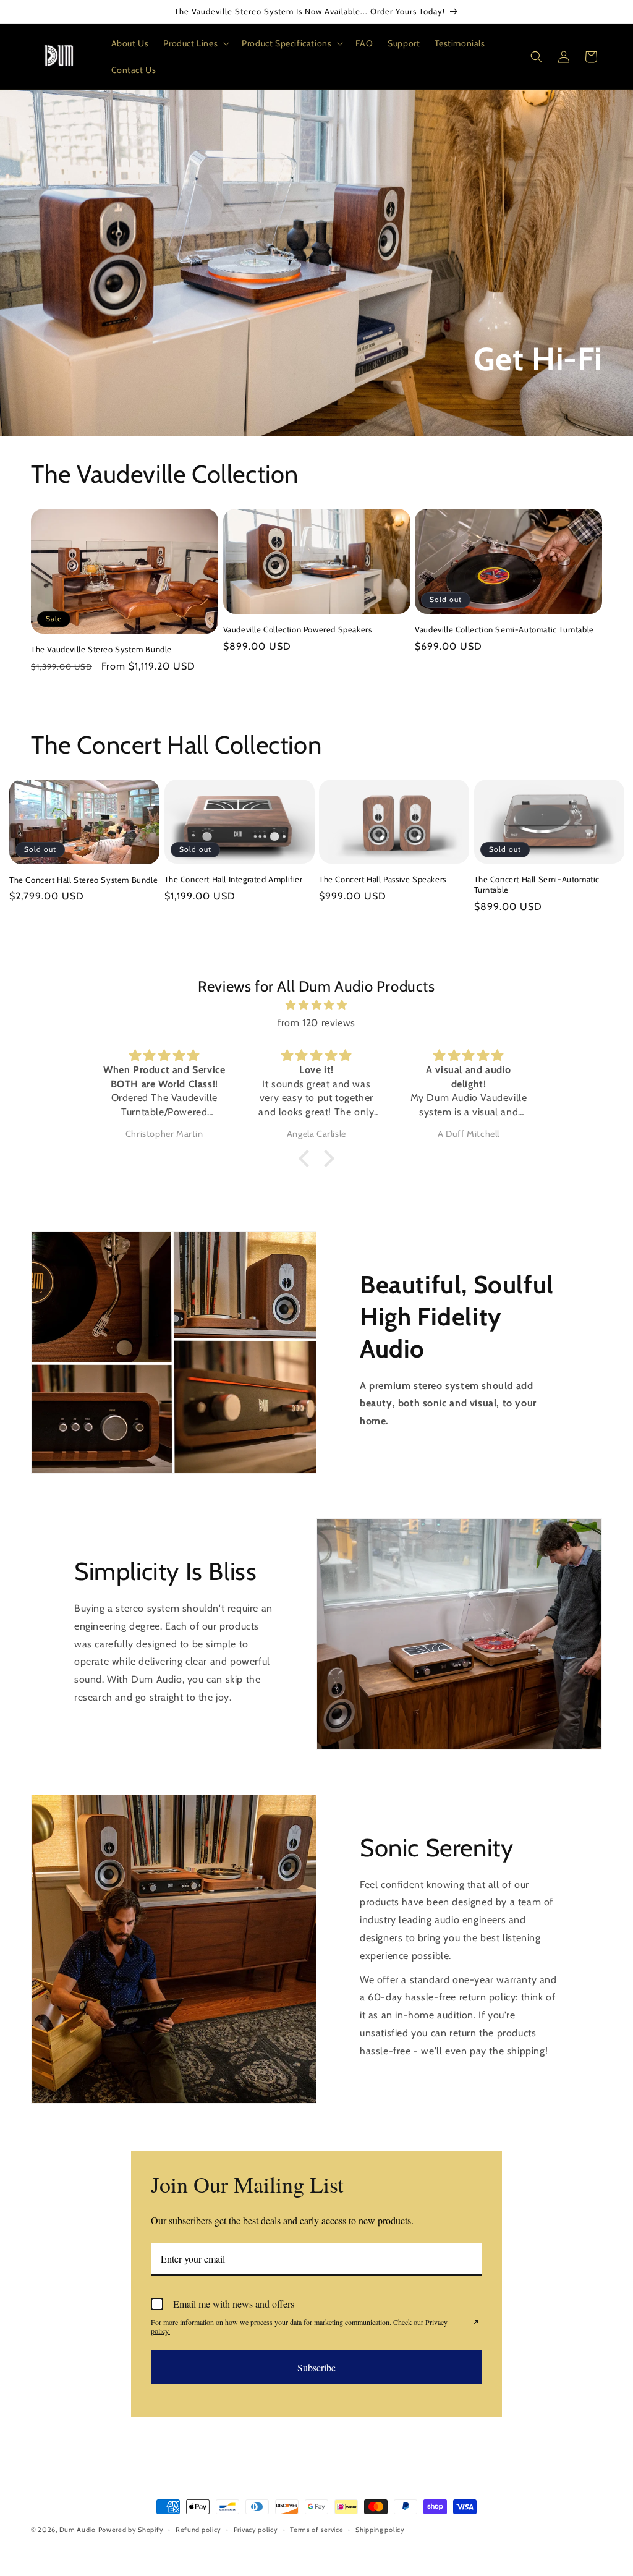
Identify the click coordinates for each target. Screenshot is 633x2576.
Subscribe (316, 2367)
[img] (316, 1005)
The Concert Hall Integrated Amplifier (234, 879)
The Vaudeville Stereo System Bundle (101, 649)
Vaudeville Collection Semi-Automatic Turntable (504, 629)
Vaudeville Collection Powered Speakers (298, 629)
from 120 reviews (316, 1023)
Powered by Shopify (131, 2530)
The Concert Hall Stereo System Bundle (83, 880)
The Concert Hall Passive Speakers (383, 879)
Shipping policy (380, 2530)
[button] (195, 43)
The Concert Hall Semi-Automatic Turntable (537, 884)
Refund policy (198, 2530)
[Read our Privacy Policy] (475, 2323)
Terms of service (316, 2530)
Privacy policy (256, 2530)
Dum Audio (78, 2530)
